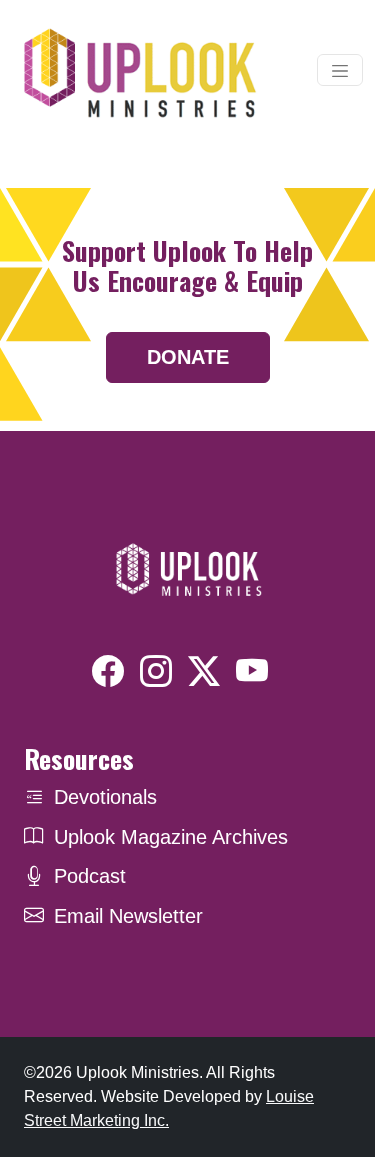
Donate (188, 357)
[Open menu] (340, 70)
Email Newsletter (128, 916)
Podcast (90, 876)
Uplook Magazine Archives (171, 837)
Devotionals (105, 797)
